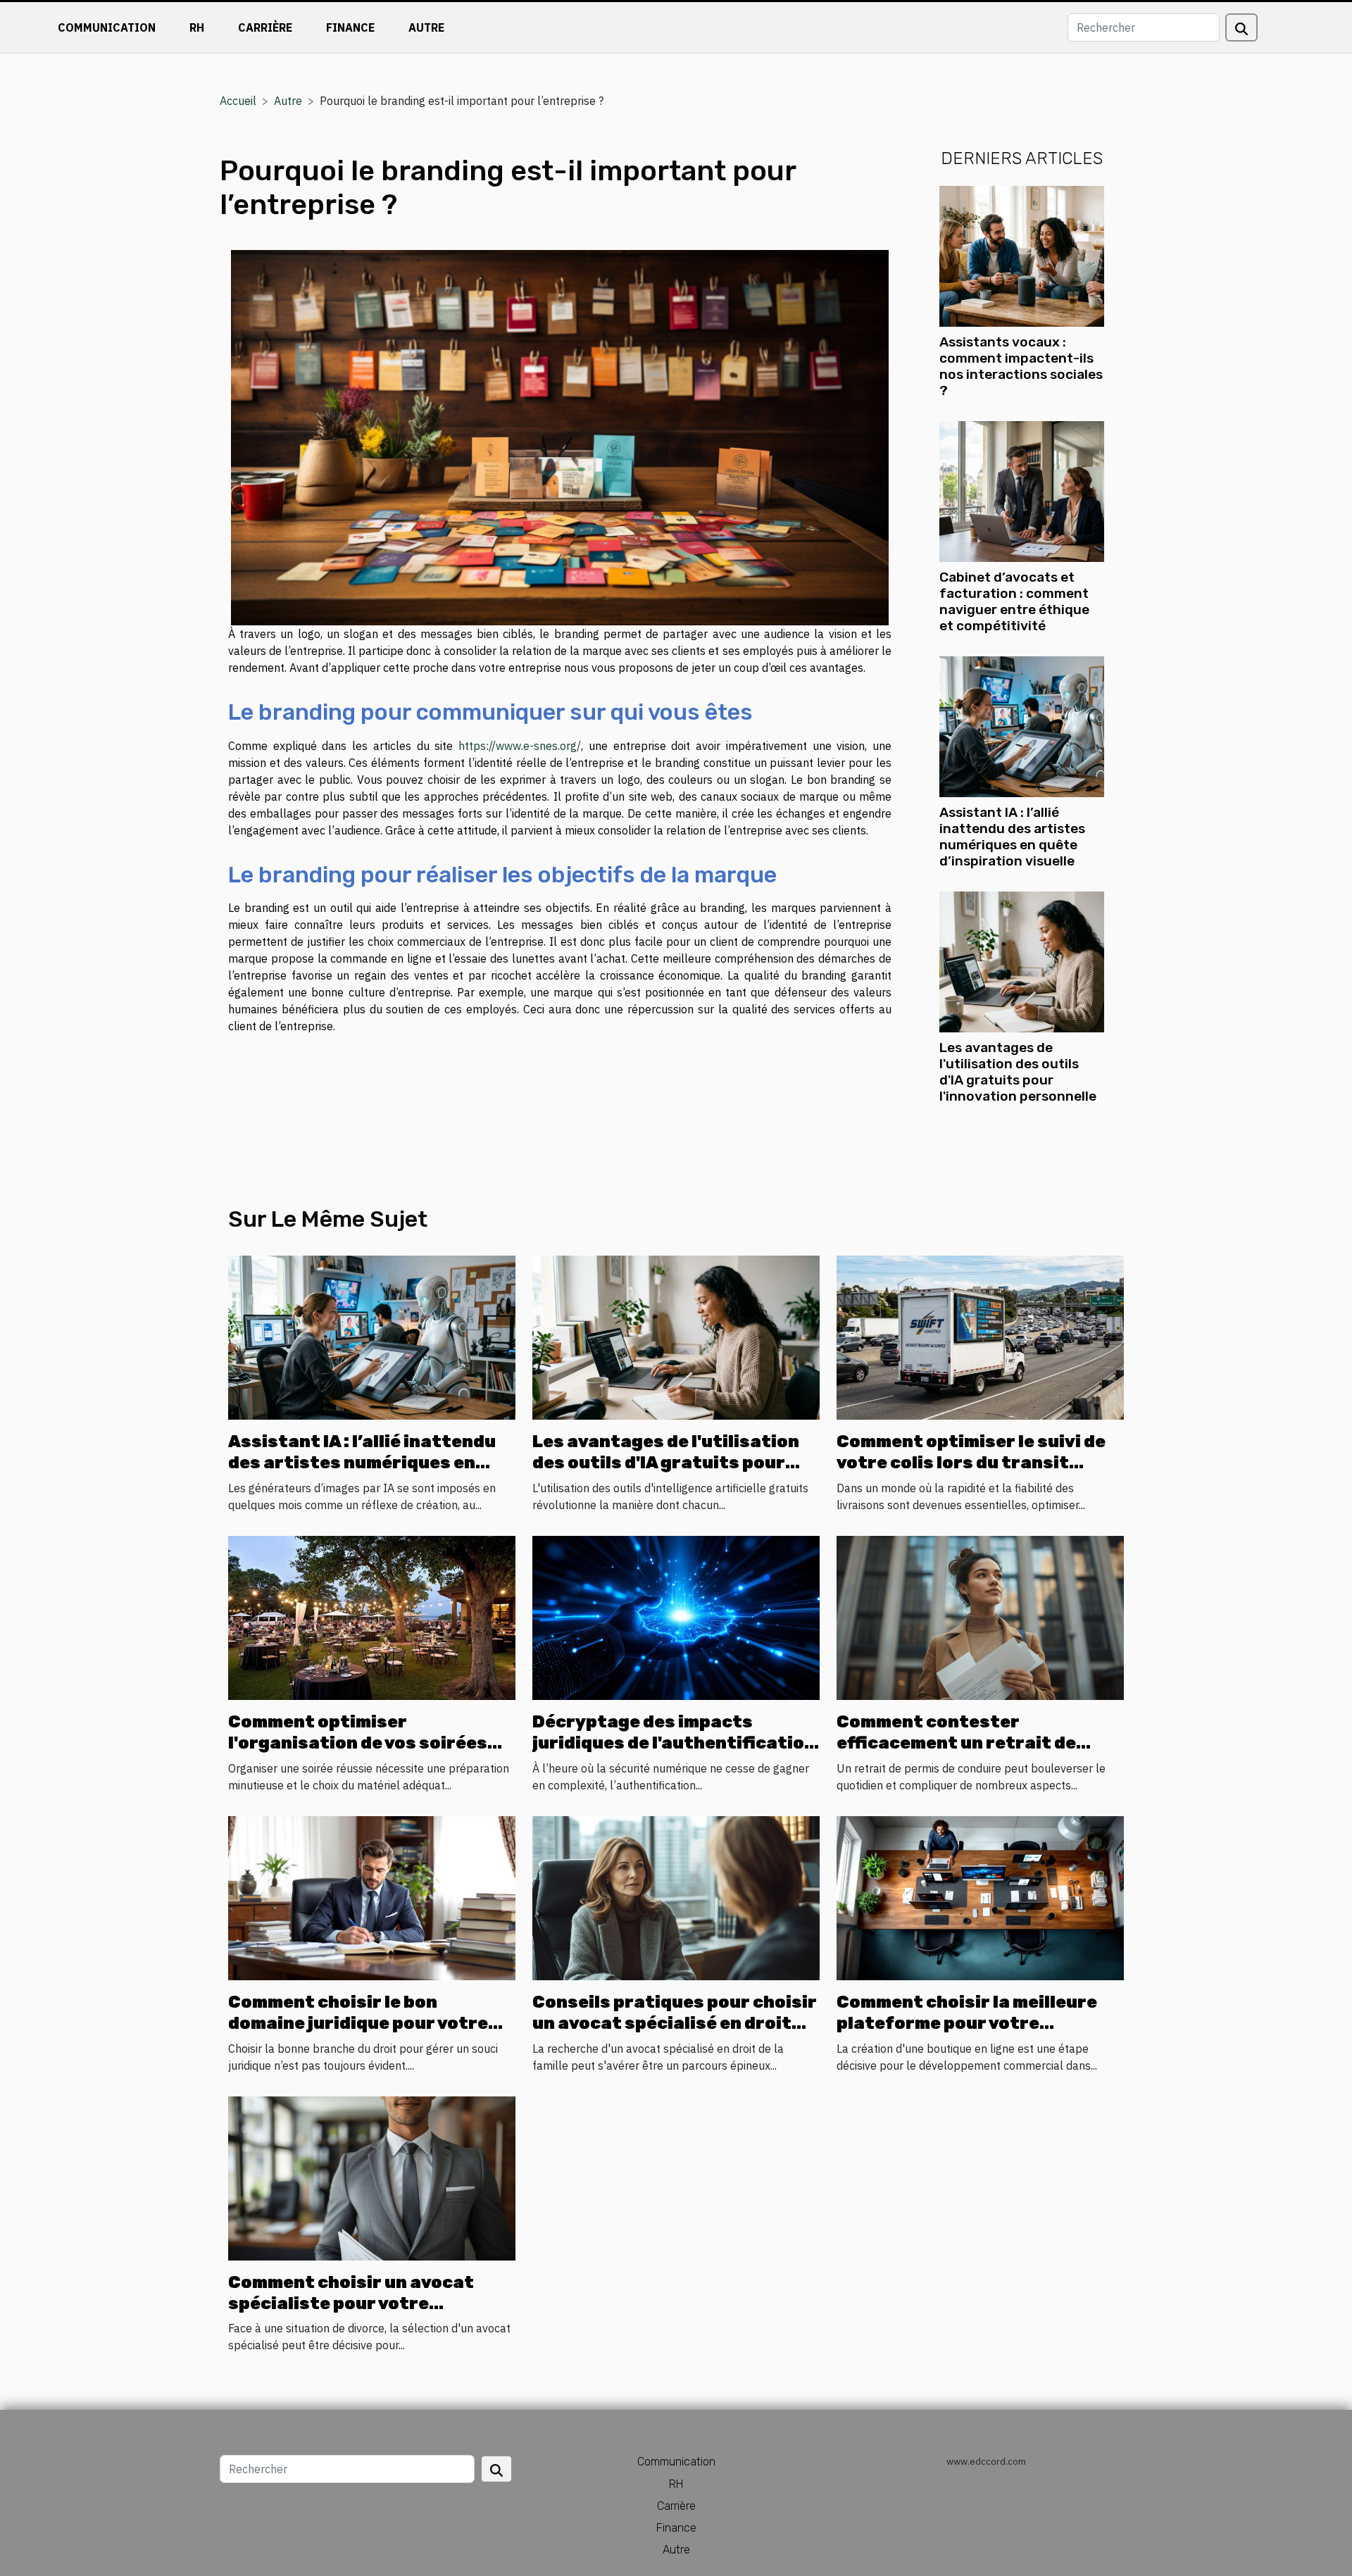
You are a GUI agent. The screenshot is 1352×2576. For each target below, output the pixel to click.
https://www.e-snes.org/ (520, 746)
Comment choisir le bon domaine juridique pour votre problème (358, 2024)
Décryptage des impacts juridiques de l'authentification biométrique (674, 1743)
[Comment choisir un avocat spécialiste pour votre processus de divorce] (372, 2177)
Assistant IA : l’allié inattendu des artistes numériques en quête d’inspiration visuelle (1012, 837)
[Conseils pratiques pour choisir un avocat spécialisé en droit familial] (676, 1896)
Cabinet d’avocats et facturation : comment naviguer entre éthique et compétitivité (1014, 601)
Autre (426, 27)
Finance (350, 27)
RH (197, 27)
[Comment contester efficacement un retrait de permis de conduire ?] (980, 1616)
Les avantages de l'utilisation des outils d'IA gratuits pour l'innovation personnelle (1018, 1072)
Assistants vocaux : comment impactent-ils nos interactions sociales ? (1021, 366)
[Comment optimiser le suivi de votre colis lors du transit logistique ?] (980, 1336)
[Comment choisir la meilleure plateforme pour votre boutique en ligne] (980, 1896)
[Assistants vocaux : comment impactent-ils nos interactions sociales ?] (1022, 255)
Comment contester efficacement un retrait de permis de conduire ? (956, 1743)
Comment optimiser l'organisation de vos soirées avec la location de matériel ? (359, 1743)
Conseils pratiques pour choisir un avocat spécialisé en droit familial (675, 2024)
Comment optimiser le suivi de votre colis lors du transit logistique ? (971, 1463)
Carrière (265, 27)
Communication (107, 27)
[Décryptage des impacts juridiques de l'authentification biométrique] (676, 1616)
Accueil (238, 101)
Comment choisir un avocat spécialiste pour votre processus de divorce (351, 2304)
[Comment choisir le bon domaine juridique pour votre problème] (372, 1896)
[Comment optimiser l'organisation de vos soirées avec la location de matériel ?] (372, 1616)
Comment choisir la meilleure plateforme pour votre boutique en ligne (967, 2024)
